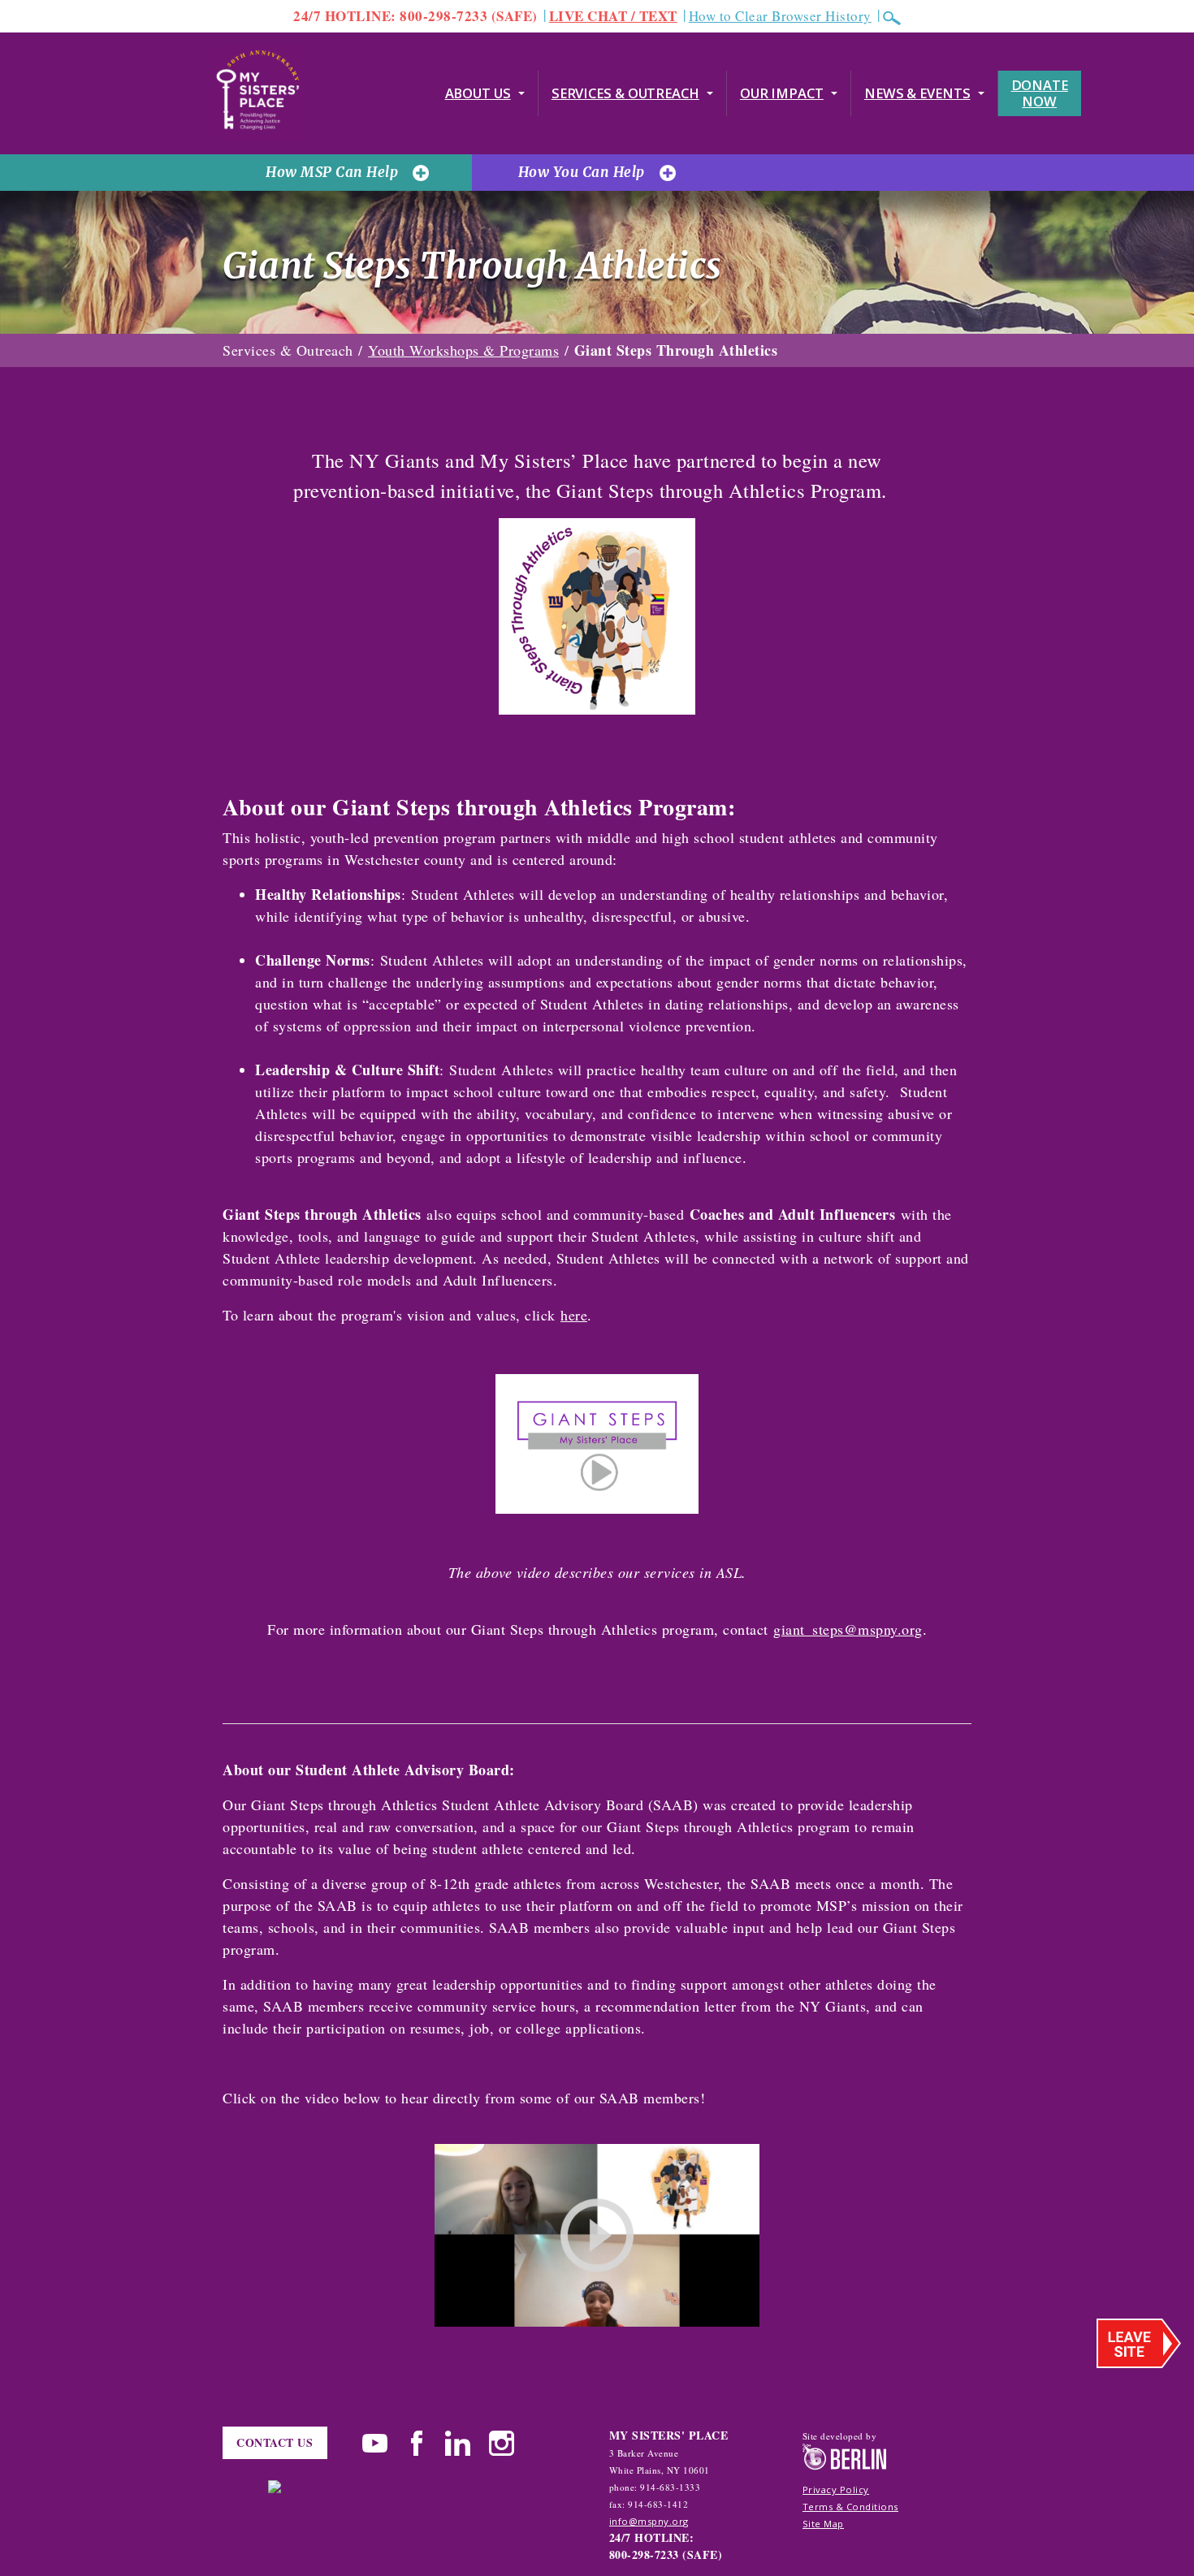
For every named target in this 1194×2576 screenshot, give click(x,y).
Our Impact (782, 93)
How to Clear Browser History (780, 16)
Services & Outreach (625, 93)
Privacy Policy (836, 2490)
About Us (478, 93)
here (574, 1315)
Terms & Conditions (850, 2507)
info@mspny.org (649, 2521)
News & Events (917, 93)
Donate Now (1040, 93)
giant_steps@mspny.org (848, 1629)
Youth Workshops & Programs (463, 350)
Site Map (823, 2524)
